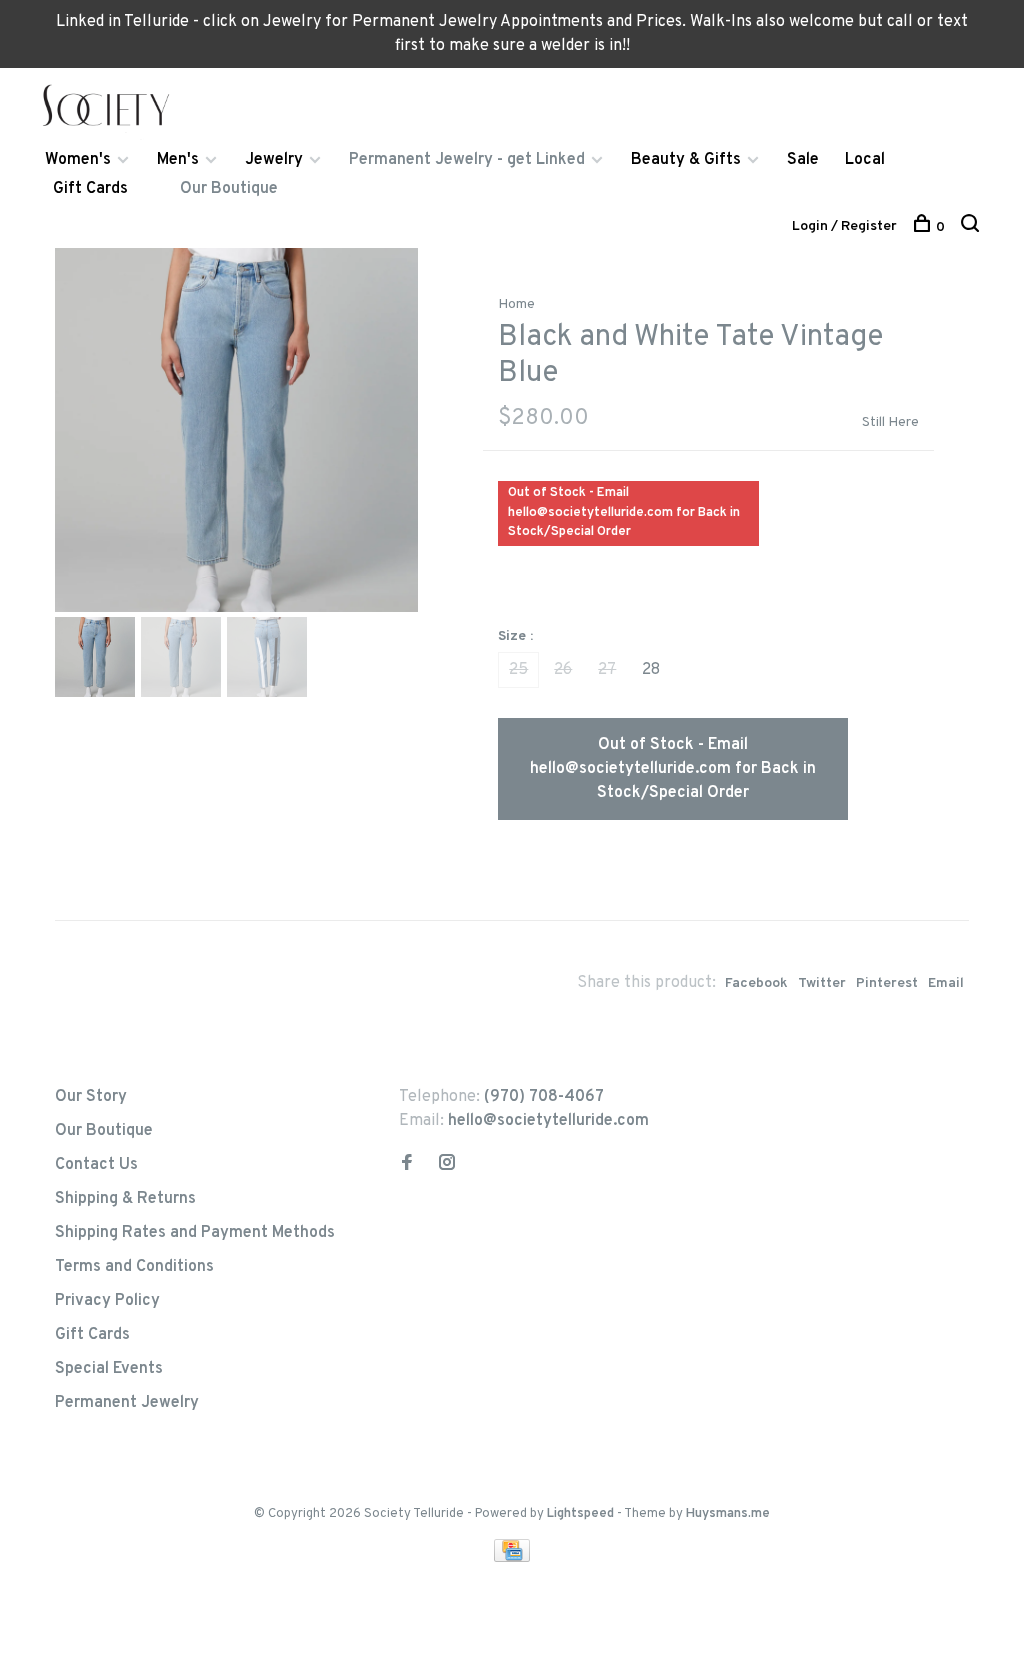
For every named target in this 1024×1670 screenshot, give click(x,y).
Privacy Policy (107, 1301)
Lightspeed (580, 1514)
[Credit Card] (512, 1558)
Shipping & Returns (125, 1199)
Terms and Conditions (134, 1267)
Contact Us (96, 1165)
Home (516, 304)
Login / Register (844, 226)
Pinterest (887, 983)
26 (563, 670)
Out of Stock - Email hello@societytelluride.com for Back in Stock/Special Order (673, 769)
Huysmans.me (728, 1514)
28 (651, 670)
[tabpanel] (237, 430)
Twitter (822, 983)
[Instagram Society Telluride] (447, 1165)
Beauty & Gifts (686, 160)
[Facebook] (407, 1165)
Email (946, 983)
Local (865, 160)
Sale (803, 160)
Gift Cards (90, 189)
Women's (78, 160)
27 (607, 670)
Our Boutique (229, 189)
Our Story (91, 1097)
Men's (178, 160)
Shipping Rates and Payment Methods (195, 1233)
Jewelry (274, 160)
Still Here (890, 422)
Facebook (756, 983)
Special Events (109, 1369)
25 (518, 670)
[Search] (972, 227)
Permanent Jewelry (127, 1403)
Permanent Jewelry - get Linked (467, 160)
